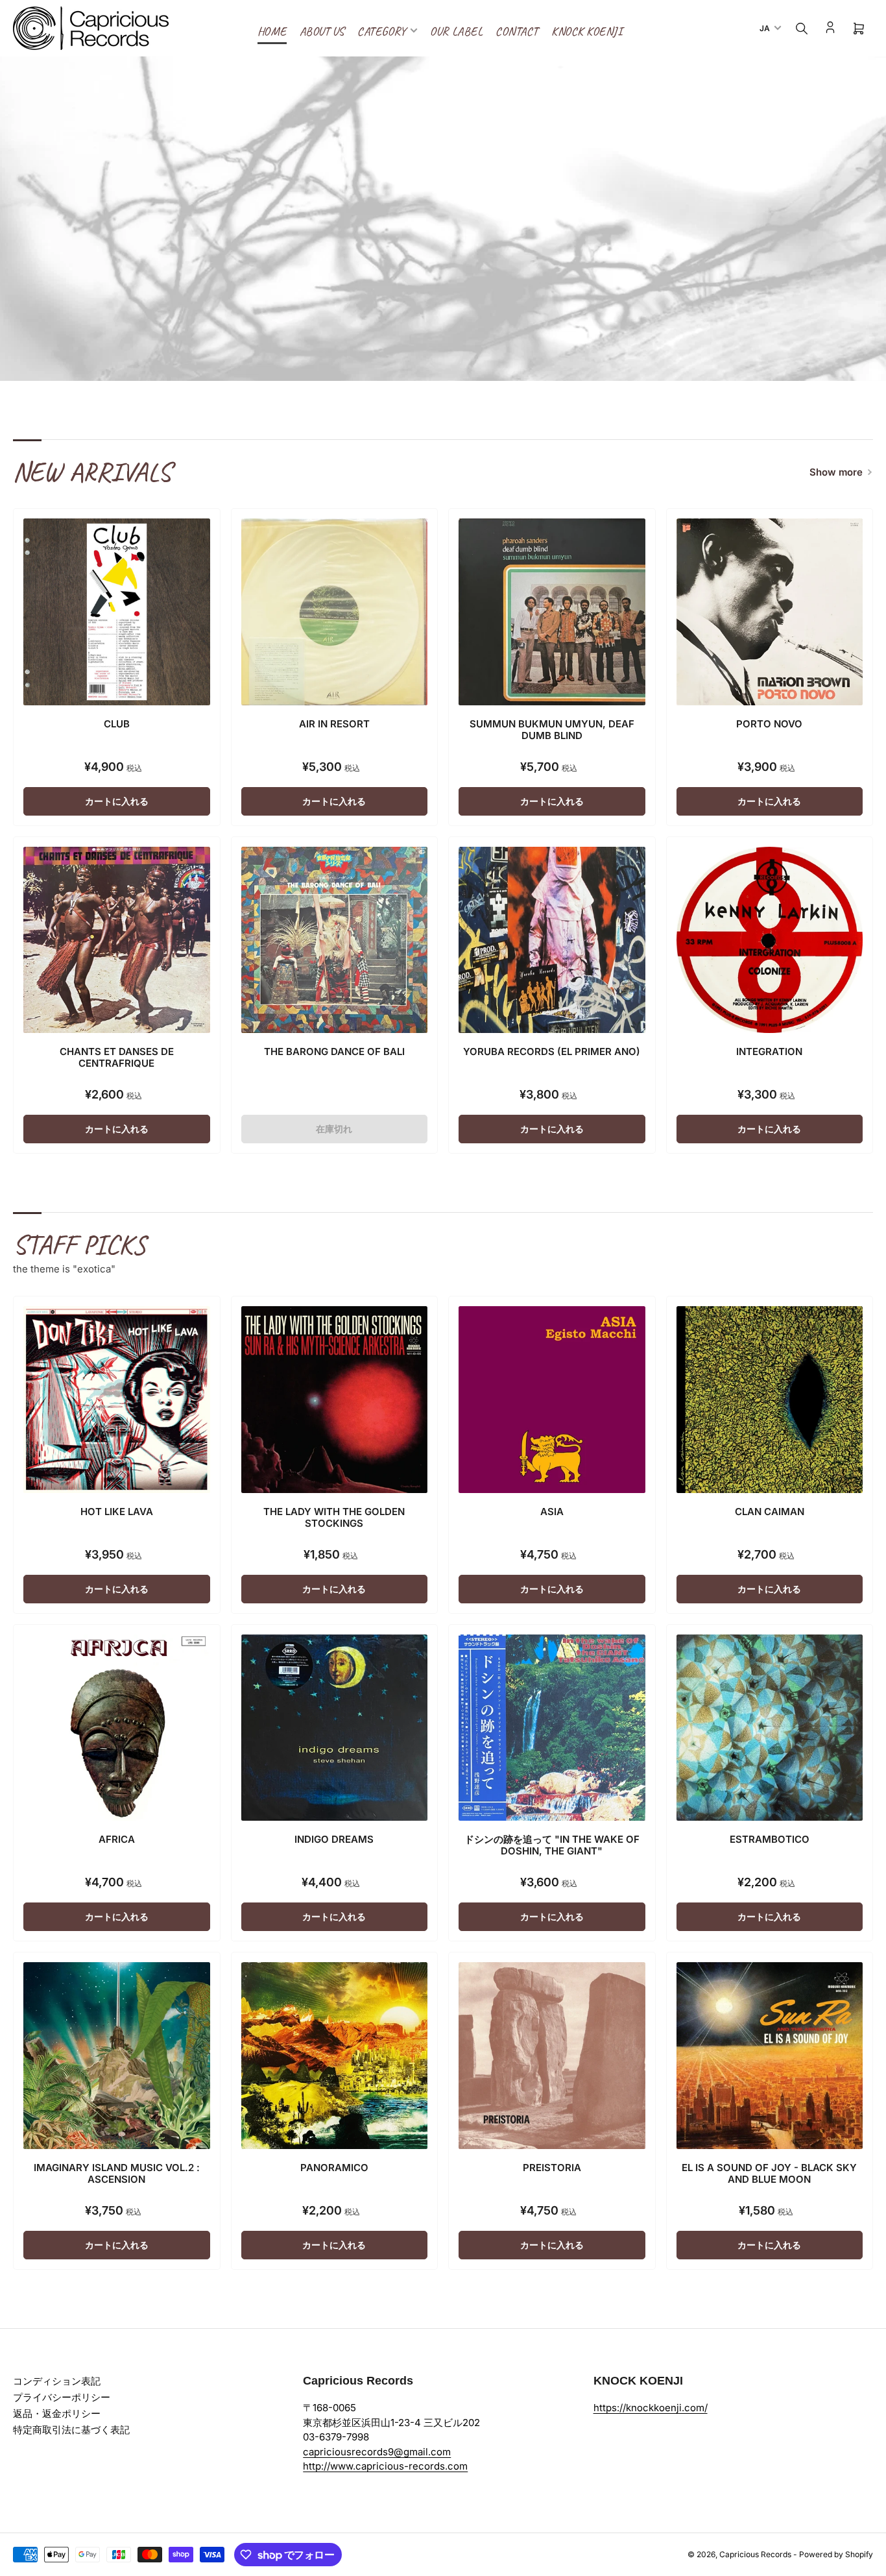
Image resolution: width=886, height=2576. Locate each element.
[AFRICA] (117, 1728)
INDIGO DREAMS (334, 1839)
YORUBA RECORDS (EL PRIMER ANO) (552, 1051)
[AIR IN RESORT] (335, 612)
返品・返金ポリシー (57, 2413)
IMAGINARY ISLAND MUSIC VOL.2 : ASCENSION (117, 2173)
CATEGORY (382, 31)
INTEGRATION (769, 1051)
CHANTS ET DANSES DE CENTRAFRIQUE (117, 1057)
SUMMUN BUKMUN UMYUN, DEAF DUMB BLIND (552, 730)
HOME (272, 31)
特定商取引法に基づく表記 (71, 2430)
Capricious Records (755, 2554)
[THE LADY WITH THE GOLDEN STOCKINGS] (335, 1400)
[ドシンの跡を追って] (552, 1728)
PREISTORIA (552, 2168)
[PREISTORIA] (552, 2056)
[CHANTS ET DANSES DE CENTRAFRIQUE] (117, 940)
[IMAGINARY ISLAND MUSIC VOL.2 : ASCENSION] (117, 2056)
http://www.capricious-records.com (385, 2466)
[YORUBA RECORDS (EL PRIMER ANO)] (552, 940)
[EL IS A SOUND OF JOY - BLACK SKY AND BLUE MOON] (770, 2056)
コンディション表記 (57, 2381)
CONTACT (517, 31)
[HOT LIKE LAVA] (117, 1400)
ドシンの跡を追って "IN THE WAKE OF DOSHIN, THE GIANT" (552, 1845)
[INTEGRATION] (770, 940)
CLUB (117, 724)
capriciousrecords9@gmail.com (377, 2452)
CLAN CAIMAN (770, 1512)
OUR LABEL (456, 31)
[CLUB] (117, 612)
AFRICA (117, 1839)
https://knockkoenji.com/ (651, 2408)
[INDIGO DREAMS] (335, 1728)
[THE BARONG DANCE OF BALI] (335, 940)
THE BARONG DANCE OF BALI (334, 1051)
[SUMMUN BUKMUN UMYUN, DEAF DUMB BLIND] (552, 612)
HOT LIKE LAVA (117, 1512)
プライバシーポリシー (62, 2397)
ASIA (552, 1512)
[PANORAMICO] (335, 2056)
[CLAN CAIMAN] (770, 1400)
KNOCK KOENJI (587, 31)
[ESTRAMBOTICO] (770, 1728)
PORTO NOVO (769, 724)
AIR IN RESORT (334, 724)
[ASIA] (552, 1400)
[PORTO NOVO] (770, 612)
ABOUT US (322, 31)
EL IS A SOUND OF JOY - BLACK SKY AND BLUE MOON (769, 2173)
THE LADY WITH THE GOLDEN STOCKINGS (334, 1517)
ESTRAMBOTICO (770, 1839)
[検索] (802, 29)
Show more (836, 472)
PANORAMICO (334, 2168)
